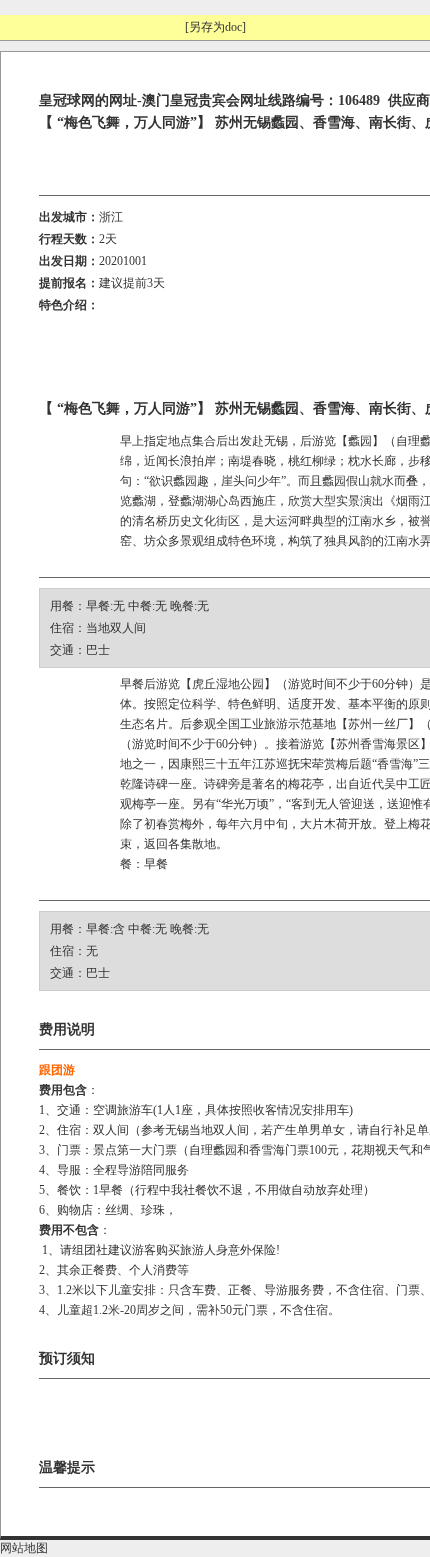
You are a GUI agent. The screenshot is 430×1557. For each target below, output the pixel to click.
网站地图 (24, 1548)
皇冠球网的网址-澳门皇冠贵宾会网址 (153, 100)
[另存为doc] (215, 27)
